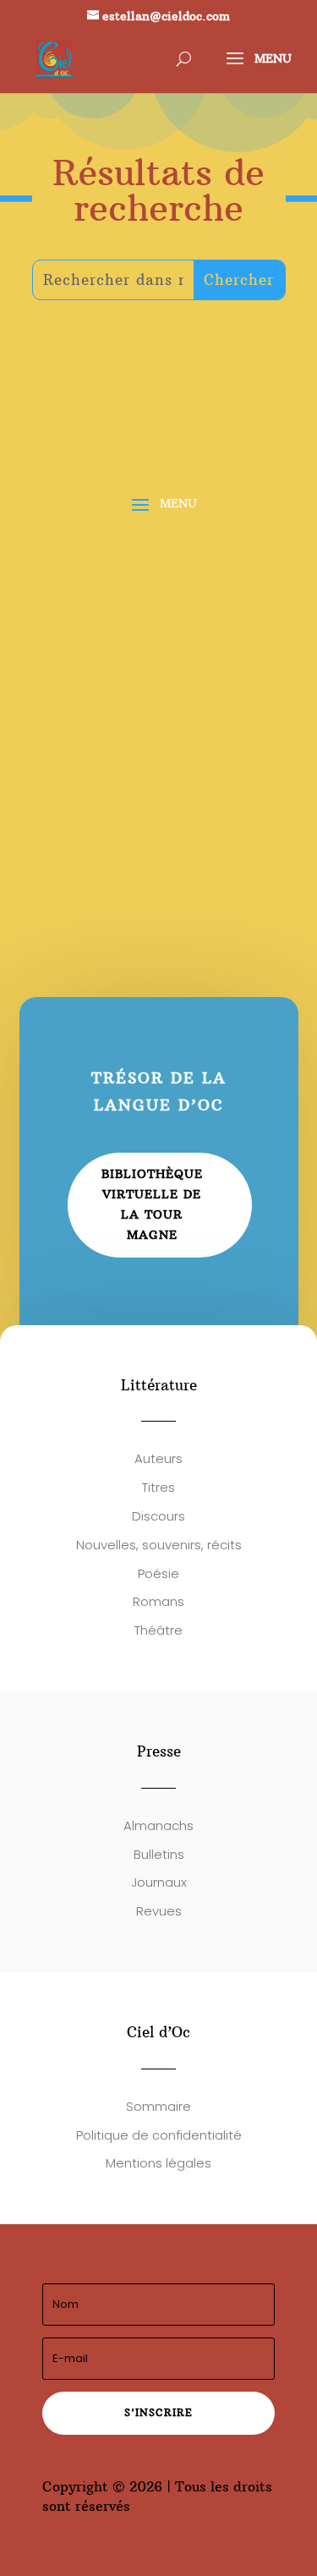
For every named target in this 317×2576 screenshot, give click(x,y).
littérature (84, 669)
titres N (96, 821)
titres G (75, 649)
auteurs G (144, 649)
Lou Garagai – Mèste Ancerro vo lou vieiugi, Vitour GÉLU (158, 602)
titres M (213, 649)
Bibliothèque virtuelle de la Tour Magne (152, 1204)
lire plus (74, 694)
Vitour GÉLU (91, 629)
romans (167, 629)
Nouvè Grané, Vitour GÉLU (148, 783)
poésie (223, 629)
